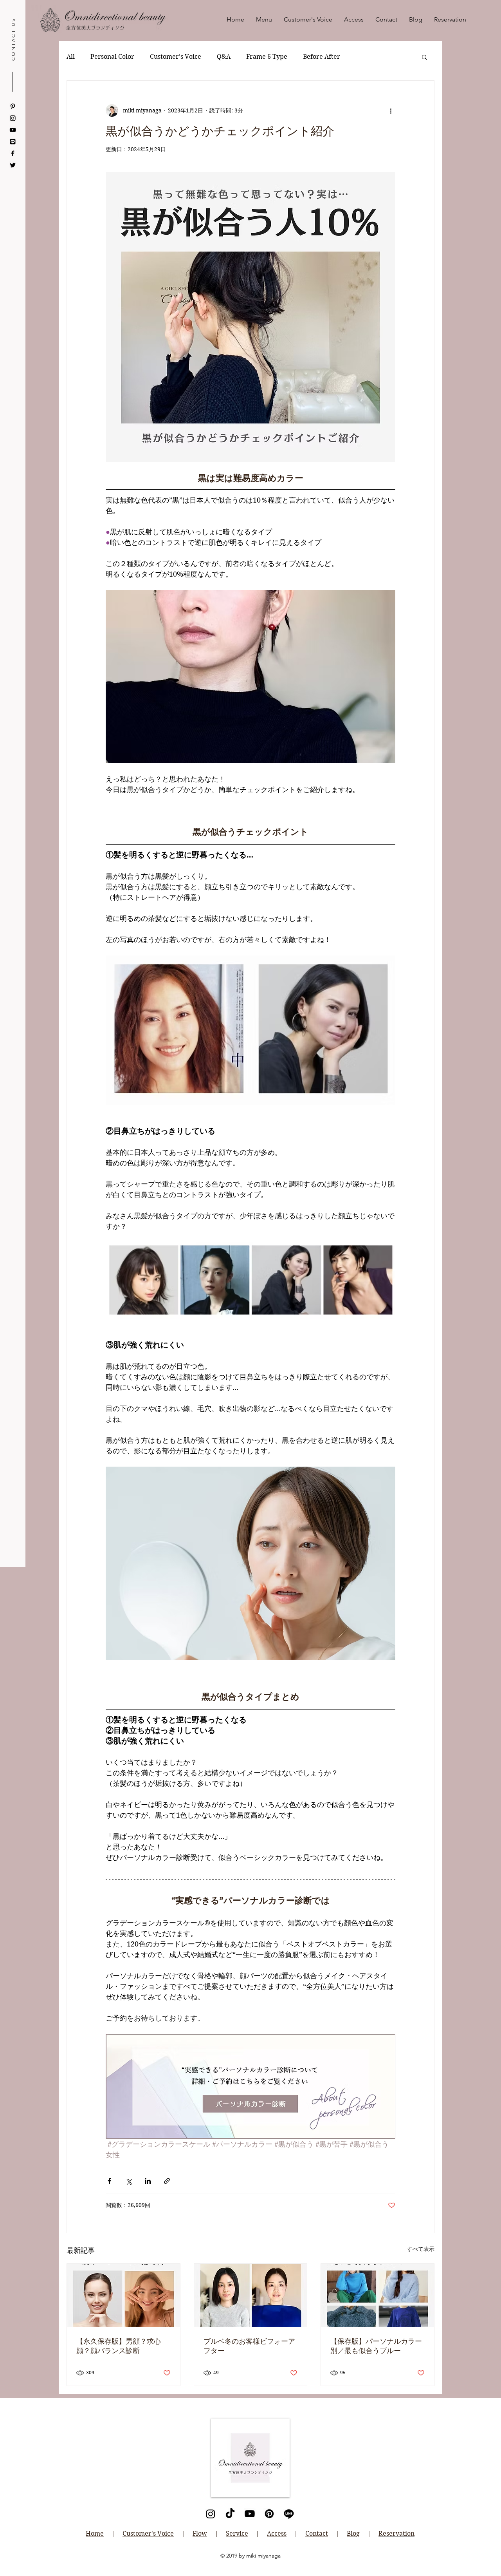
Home (95, 2533)
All (71, 57)
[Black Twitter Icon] (13, 165)
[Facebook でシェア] (109, 2181)
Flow (200, 2533)
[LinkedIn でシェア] (148, 2181)
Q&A (224, 57)
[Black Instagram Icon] (13, 118)
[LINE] (13, 142)
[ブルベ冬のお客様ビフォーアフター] (251, 2296)
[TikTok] (230, 2514)
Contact (317, 2533)
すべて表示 (421, 2249)
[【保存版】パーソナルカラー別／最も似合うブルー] (378, 2296)
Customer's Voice (176, 57)
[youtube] (250, 2514)
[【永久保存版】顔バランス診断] (123, 2296)
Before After (322, 57)
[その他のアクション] (391, 110)
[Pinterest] (13, 106)
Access (277, 2533)
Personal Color (112, 57)
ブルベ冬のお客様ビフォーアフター (249, 2346)
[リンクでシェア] (167, 2181)
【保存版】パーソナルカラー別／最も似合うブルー (376, 2346)
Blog (353, 2533)
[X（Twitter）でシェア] (129, 2181)
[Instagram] (211, 2514)
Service (237, 2533)
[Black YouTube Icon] (13, 130)
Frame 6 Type (267, 57)
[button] (424, 57)
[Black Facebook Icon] (13, 153)
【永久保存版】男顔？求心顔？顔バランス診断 (119, 2346)
